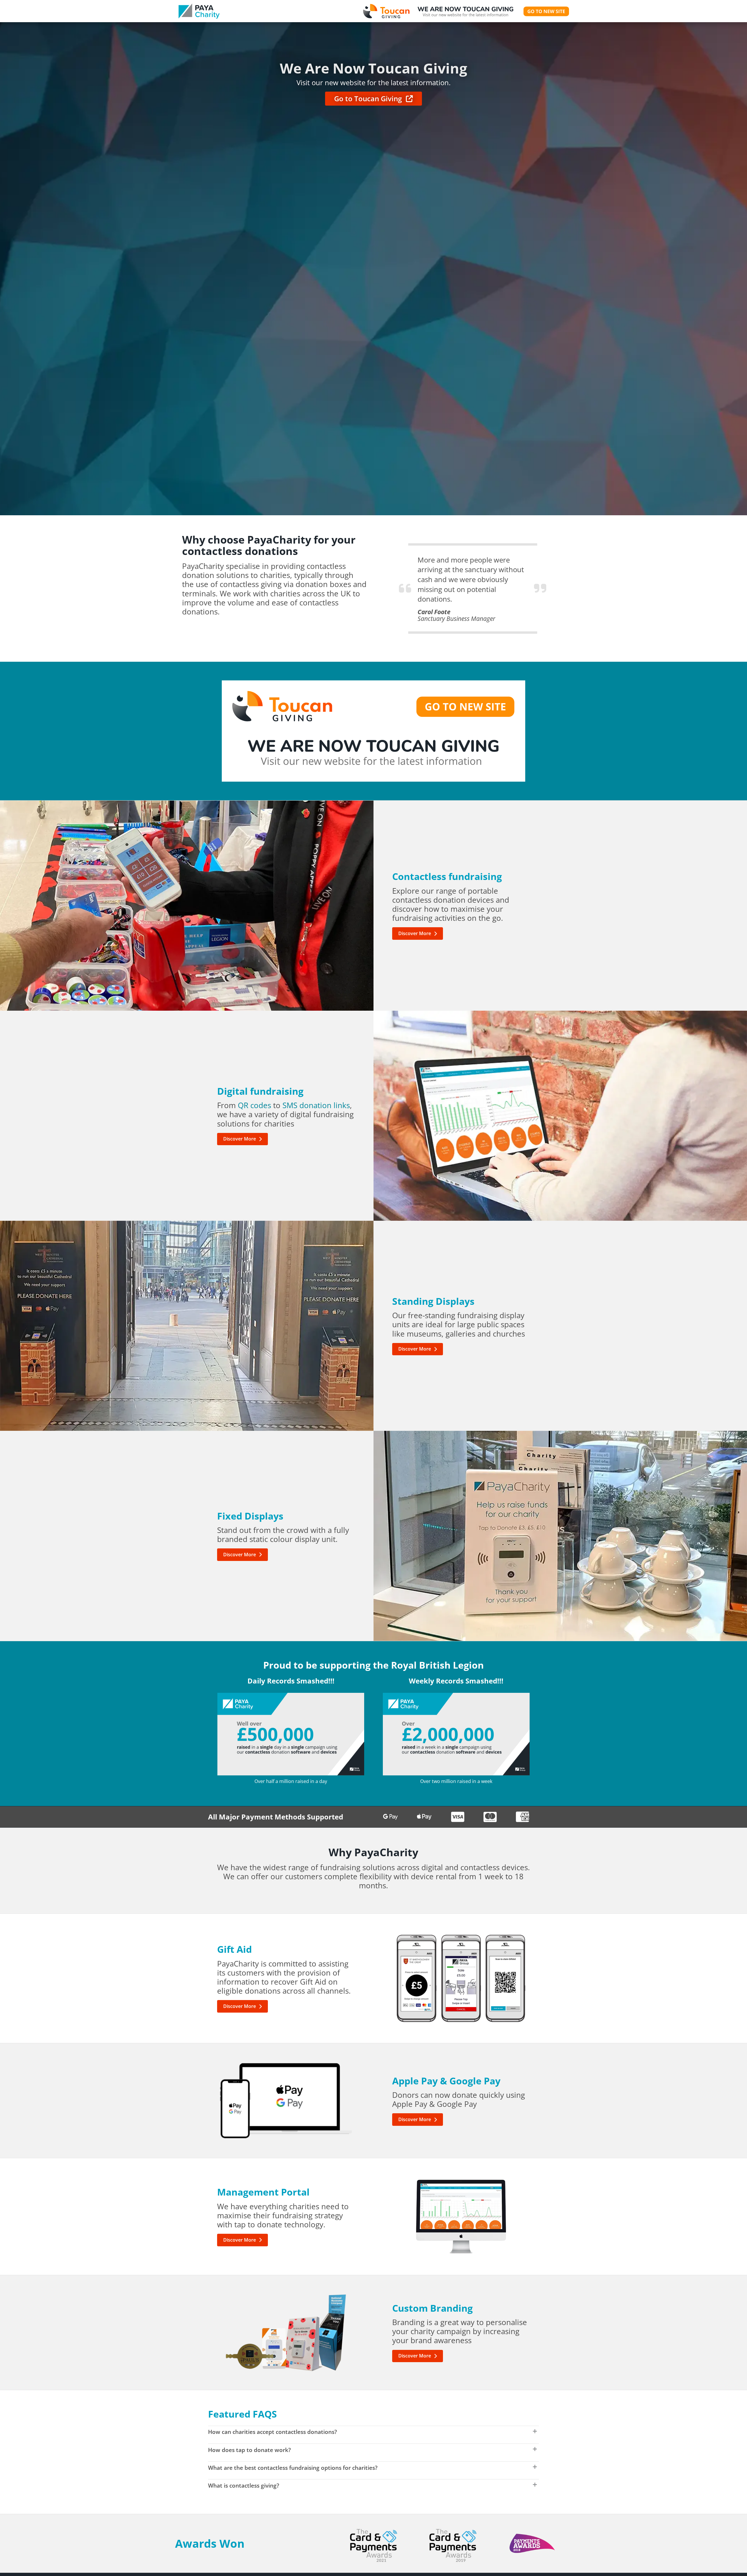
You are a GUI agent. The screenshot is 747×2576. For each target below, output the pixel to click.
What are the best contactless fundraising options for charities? (293, 2468)
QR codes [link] (254, 1105)
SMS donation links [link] (316, 1105)
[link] (199, 11)
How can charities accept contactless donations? (273, 2432)
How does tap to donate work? (249, 2450)
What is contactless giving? (244, 2485)
